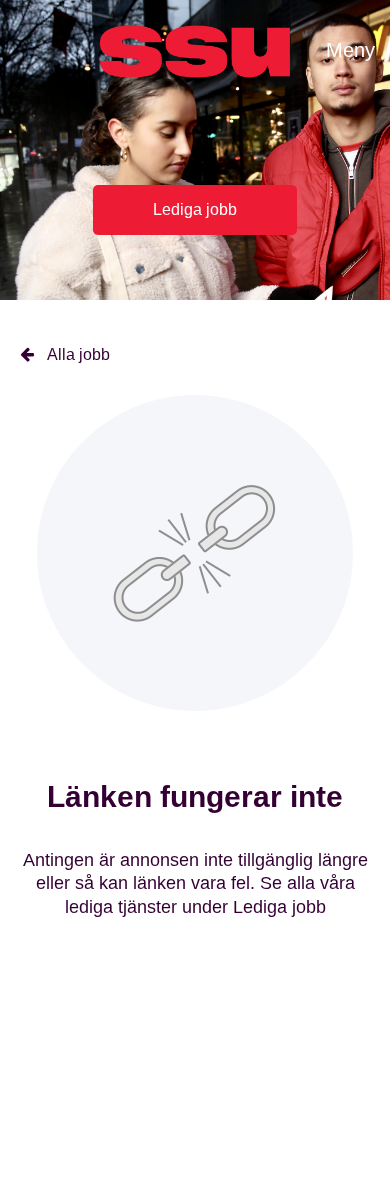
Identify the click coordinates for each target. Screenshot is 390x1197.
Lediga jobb (195, 209)
